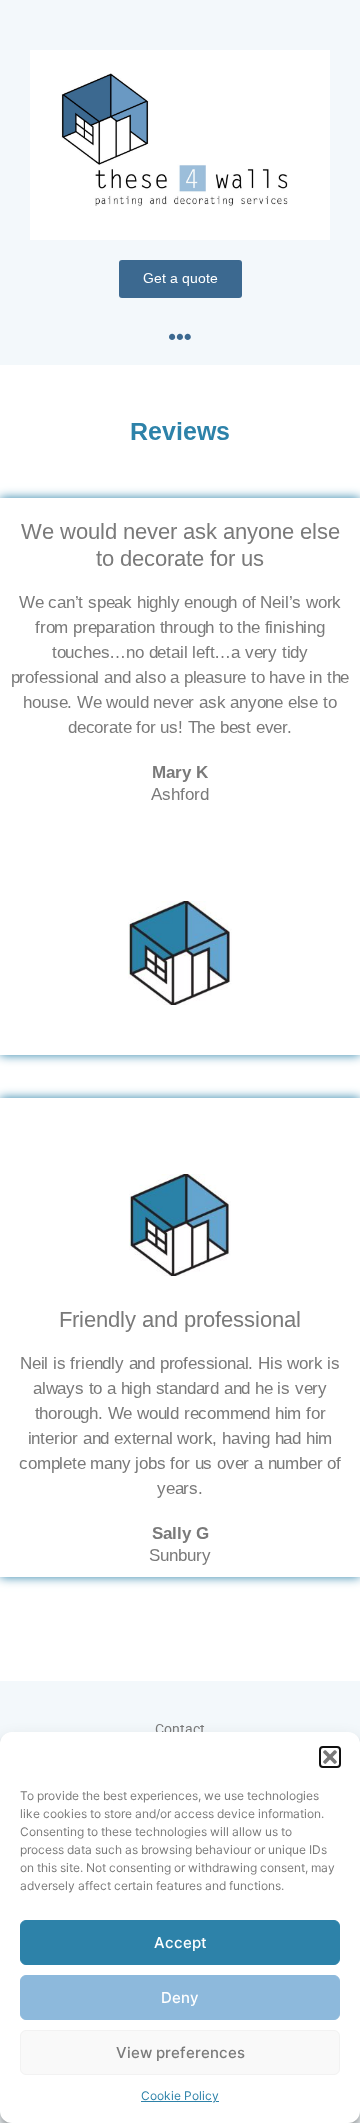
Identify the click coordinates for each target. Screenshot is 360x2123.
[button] (330, 1757)
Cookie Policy (180, 2095)
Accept (180, 1942)
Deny (180, 1997)
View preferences (180, 2052)
